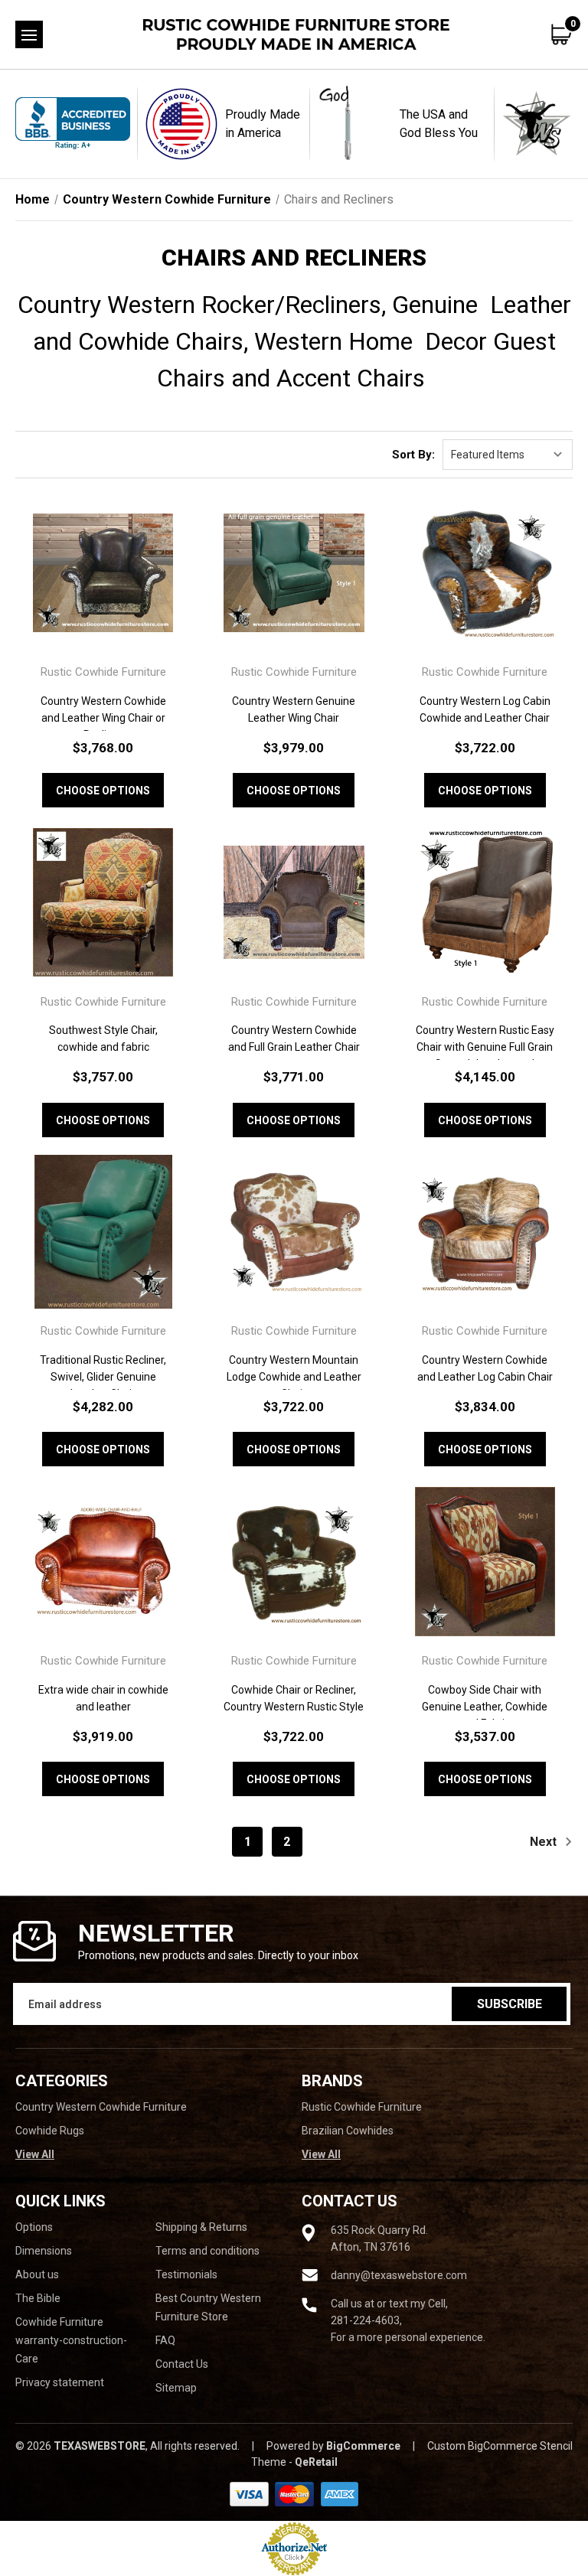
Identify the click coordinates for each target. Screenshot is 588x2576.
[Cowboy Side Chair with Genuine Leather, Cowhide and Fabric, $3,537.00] (485, 1561)
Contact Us (182, 2364)
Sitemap (176, 2388)
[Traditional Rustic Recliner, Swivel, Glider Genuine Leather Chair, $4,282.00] (103, 1232)
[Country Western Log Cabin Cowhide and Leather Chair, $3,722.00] (485, 573)
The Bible (38, 2298)
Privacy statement (60, 2382)
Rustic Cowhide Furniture (362, 2107)
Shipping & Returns (201, 2227)
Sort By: (413, 455)
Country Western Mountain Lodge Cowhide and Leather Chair (294, 1377)
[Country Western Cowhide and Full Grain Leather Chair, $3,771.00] (294, 902)
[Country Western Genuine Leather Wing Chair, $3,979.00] (294, 573)
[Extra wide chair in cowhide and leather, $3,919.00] (103, 1561)
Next (545, 1842)
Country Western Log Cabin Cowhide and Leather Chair (485, 709)
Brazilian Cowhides (348, 2131)
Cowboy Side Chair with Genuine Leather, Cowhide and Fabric (485, 1707)
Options (34, 2227)
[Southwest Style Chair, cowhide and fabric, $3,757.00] (103, 902)
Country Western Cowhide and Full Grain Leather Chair (294, 1039)
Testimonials (186, 2274)
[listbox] (508, 455)
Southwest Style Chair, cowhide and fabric (103, 1039)
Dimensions (44, 2251)
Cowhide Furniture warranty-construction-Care (71, 2340)
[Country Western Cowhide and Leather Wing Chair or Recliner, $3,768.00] (103, 573)
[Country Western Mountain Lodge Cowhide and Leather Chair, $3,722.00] (294, 1232)
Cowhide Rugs (50, 2131)
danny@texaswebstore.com (399, 2275)
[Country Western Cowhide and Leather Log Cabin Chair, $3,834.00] (485, 1232)
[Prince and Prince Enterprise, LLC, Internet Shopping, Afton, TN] (73, 124)
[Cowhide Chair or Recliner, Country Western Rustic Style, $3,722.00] (294, 1561)
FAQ (165, 2340)
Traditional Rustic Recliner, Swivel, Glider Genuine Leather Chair (103, 1377)
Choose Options (103, 791)
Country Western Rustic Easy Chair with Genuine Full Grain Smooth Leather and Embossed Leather (485, 1055)
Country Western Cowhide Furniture (101, 2107)
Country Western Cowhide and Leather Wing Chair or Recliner (103, 718)
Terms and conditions (207, 2251)
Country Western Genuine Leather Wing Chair (294, 709)
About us (37, 2274)
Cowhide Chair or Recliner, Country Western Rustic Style (294, 1698)
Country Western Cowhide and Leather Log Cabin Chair (485, 1368)
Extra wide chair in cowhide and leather (103, 1698)
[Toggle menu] (29, 34)
